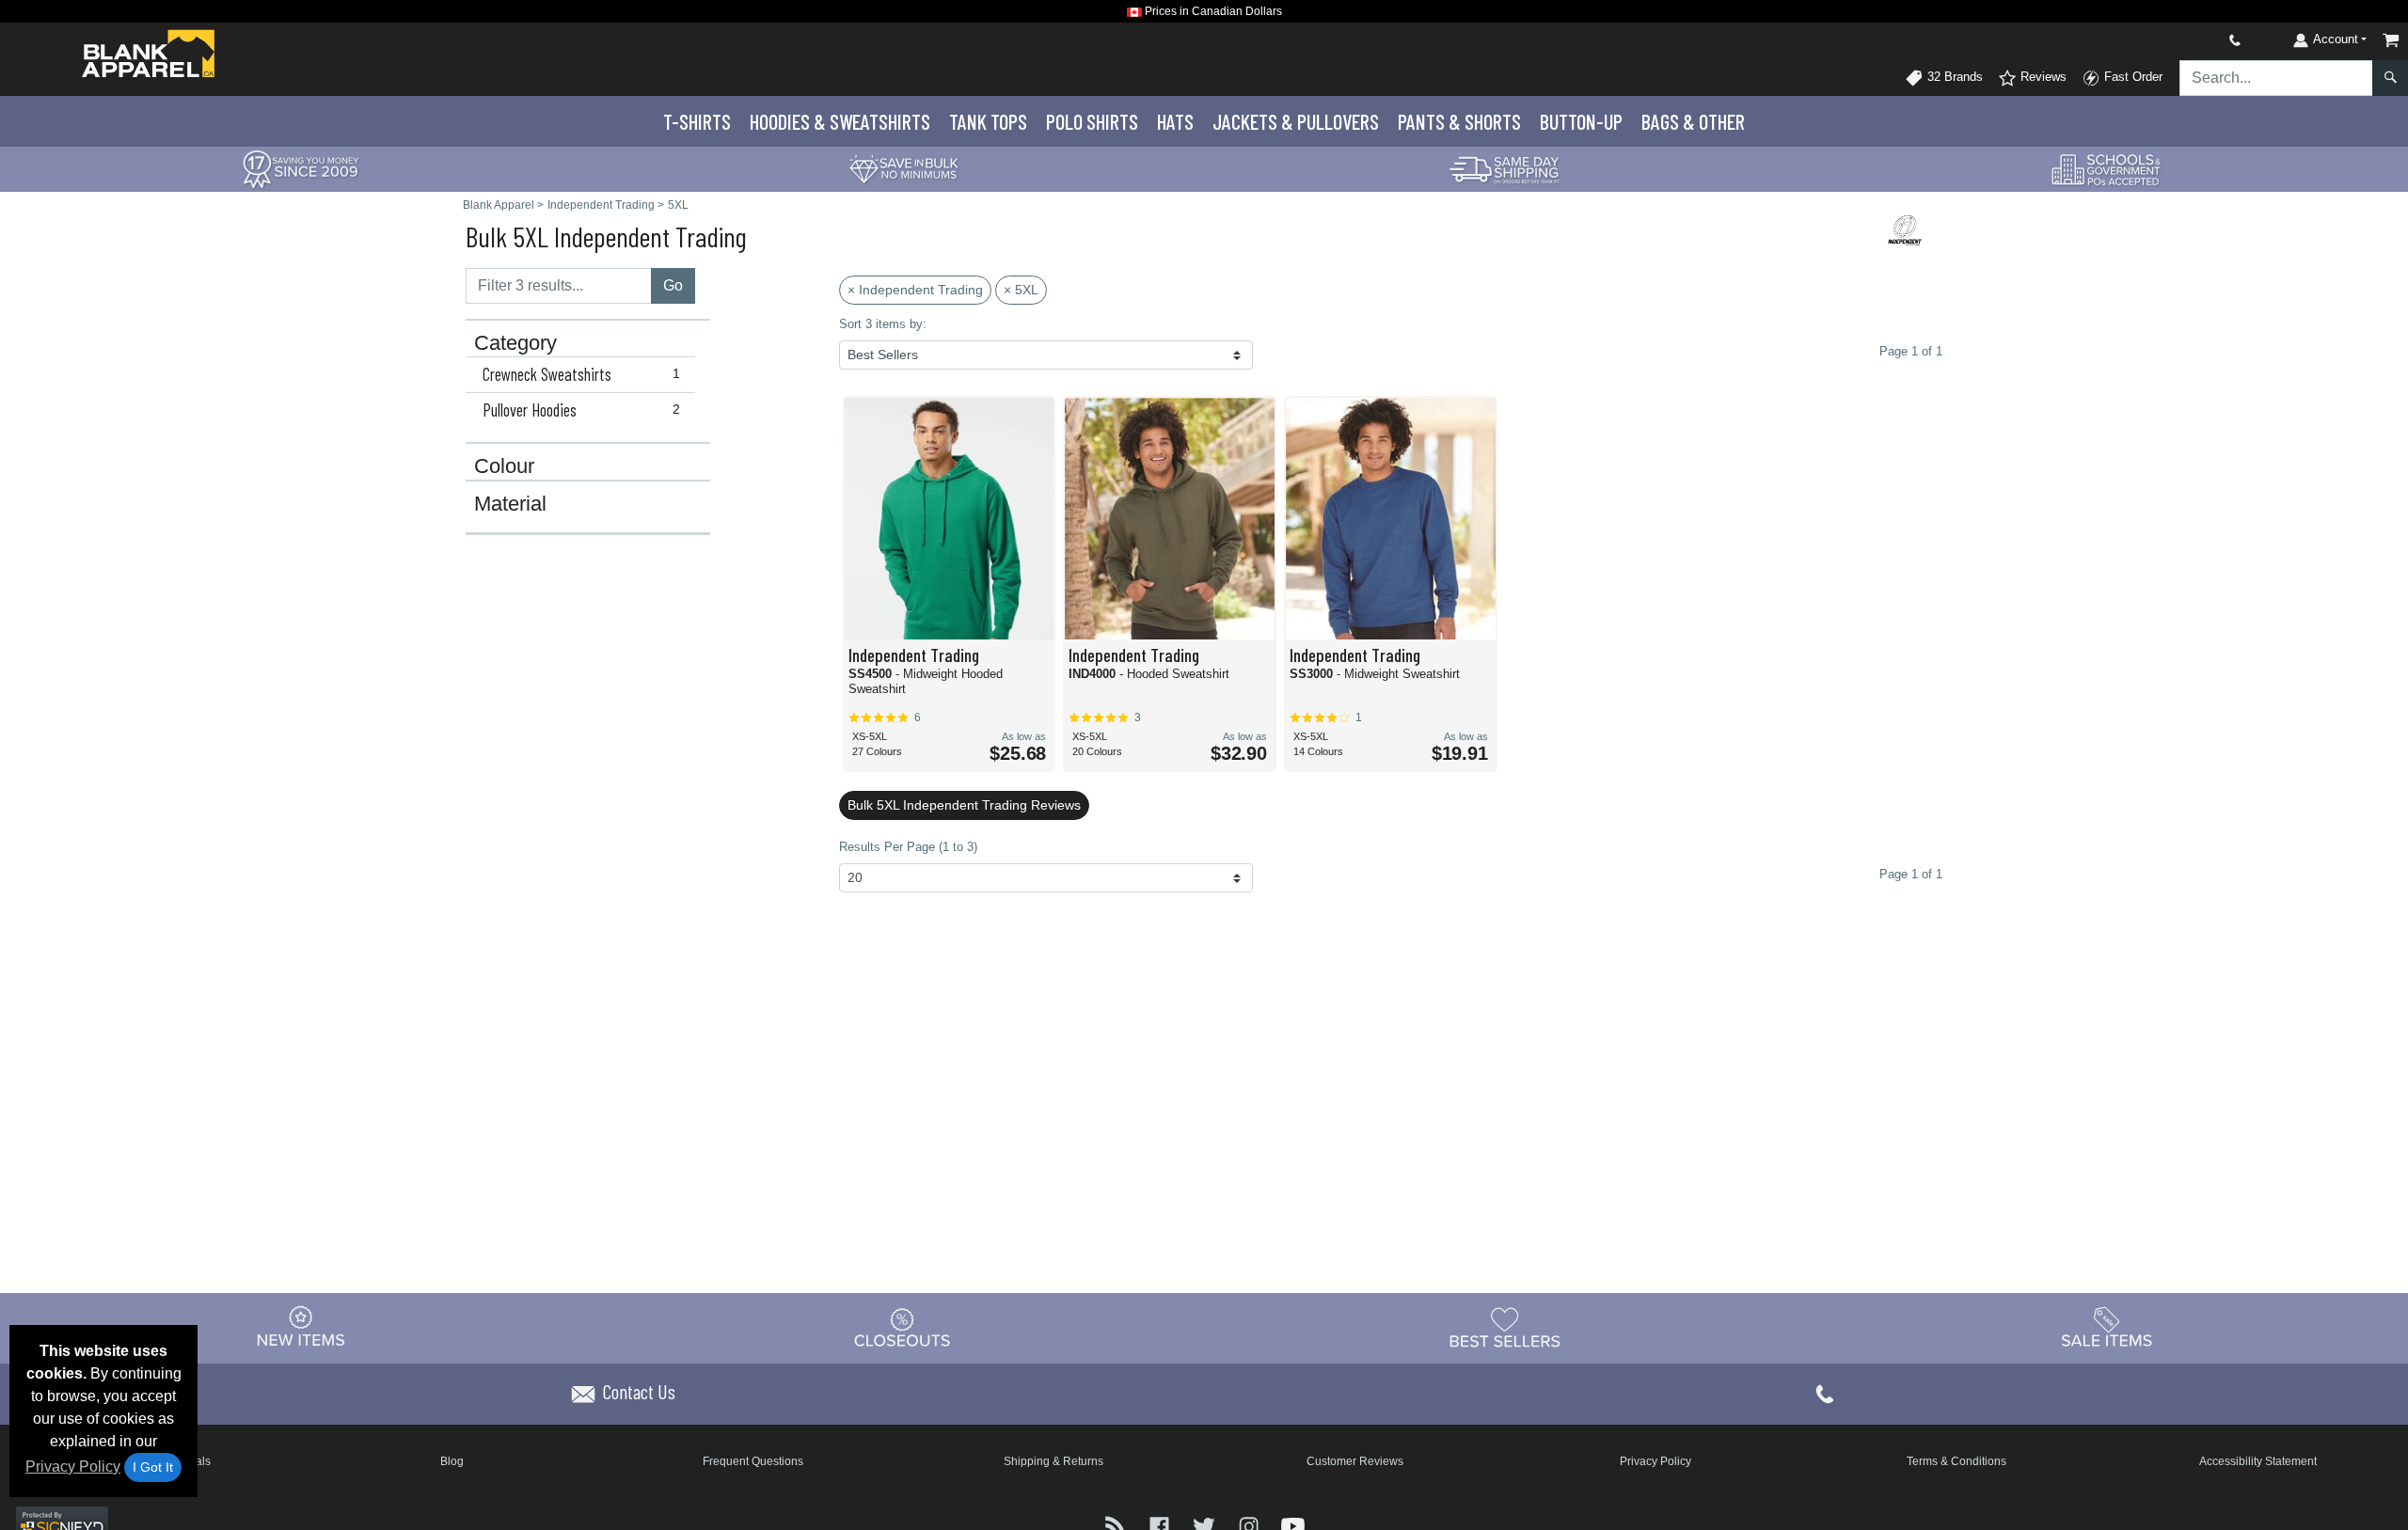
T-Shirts (697, 121)
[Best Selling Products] (1505, 1327)
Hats (1175, 121)
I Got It (153, 1467)
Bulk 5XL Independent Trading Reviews (964, 805)
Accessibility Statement (2258, 1461)
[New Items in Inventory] (301, 1327)
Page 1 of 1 (1911, 874)
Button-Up (1581, 121)
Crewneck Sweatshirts (581, 374)
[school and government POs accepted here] (2107, 169)
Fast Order (2131, 77)
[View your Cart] (2391, 40)
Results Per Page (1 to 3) (908, 847)
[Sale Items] (2107, 1327)
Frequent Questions (753, 1461)
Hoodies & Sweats (840, 121)
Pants (1459, 121)
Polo (1092, 121)
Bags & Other (1693, 121)
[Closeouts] (903, 1327)
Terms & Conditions (1956, 1461)
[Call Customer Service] (2191, 40)
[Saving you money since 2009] (301, 168)
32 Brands (1953, 77)
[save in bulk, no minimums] (903, 168)
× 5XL (1021, 290)
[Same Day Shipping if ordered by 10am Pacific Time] (1505, 168)
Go (673, 285)
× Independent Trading (915, 290)
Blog (452, 1461)
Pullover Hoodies (581, 410)
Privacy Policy (73, 1467)
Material (510, 504)
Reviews (2042, 77)
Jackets (1296, 121)
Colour (504, 466)
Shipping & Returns (1053, 1461)
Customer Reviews (1355, 1461)
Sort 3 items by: (883, 324)
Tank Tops (988, 121)
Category (515, 343)
